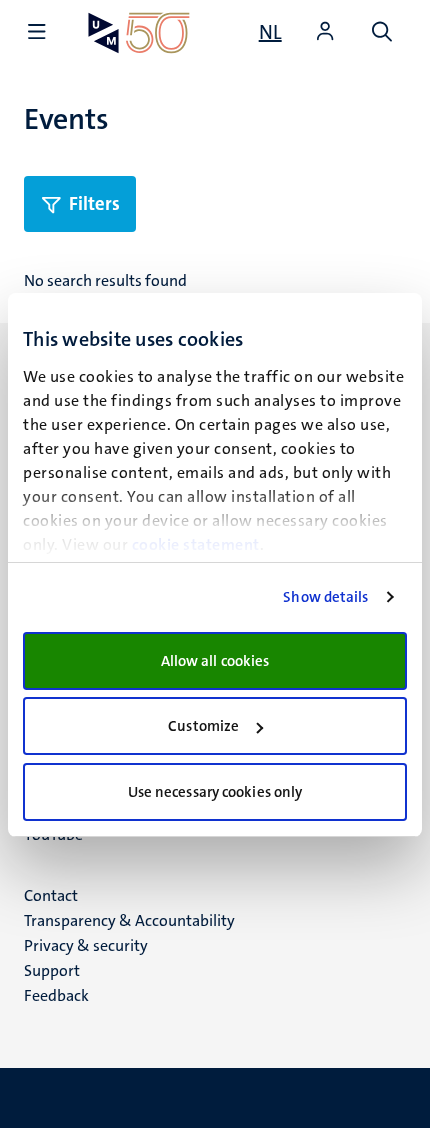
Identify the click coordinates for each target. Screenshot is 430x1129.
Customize (203, 726)
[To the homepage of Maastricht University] (139, 32)
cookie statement (196, 544)
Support (52, 970)
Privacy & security (86, 945)
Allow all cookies (215, 661)
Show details (325, 597)
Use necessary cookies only (215, 792)
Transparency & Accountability (129, 920)
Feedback (56, 995)
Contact (51, 895)
